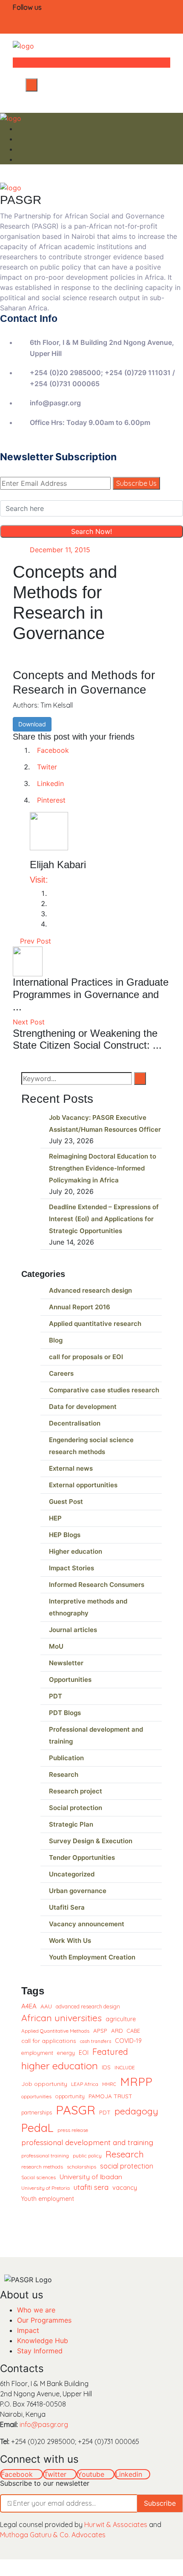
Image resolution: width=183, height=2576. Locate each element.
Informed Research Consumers (97, 1585)
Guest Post (66, 1502)
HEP (55, 1518)
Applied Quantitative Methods (55, 2031)
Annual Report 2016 (80, 1307)
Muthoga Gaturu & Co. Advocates (53, 2535)
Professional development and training (96, 1735)
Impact (28, 2330)
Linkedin (50, 783)
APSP (100, 2030)
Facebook (53, 750)
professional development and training (87, 2142)
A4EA (29, 2006)
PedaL (37, 2128)
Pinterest (51, 800)
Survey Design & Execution (91, 1841)
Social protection (76, 1808)
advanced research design (88, 2006)
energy (66, 2053)
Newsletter (66, 1663)
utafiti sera (91, 2187)
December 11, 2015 (60, 550)
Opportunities (70, 1680)
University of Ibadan (91, 2177)
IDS (106, 2067)
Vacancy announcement (87, 1924)
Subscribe (160, 2503)
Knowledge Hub (43, 2341)
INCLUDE (125, 2067)
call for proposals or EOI (86, 1357)
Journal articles (73, 1630)
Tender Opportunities (82, 1857)
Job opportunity (44, 2084)
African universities (61, 2018)
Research (64, 1774)
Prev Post (34, 941)
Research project (76, 1791)
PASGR (76, 2110)
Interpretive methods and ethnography (88, 1607)
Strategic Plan (71, 1824)
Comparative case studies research (104, 1390)
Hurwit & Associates (116, 2524)
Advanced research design (90, 1290)
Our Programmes (44, 2320)
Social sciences (39, 2177)
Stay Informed (40, 2351)
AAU (46, 2006)
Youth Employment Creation (92, 1957)
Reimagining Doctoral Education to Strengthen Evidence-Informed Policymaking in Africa (103, 1168)
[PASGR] (23, 45)
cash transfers (96, 2041)
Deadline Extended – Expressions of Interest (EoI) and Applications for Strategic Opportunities (104, 1219)
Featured (110, 2052)
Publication (66, 1758)
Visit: (39, 880)
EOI (84, 2053)
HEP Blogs (65, 1535)
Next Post (30, 1022)
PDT (56, 1696)
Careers (61, 1373)
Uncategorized (72, 1874)
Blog (56, 1340)
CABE (133, 2031)
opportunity (70, 2096)
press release (73, 2130)
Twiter (47, 767)
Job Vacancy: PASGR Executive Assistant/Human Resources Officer (105, 1123)
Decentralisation (75, 1423)
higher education (60, 2065)
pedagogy (136, 2111)
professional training (45, 2156)
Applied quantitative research (95, 1324)
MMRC (109, 2084)
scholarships (81, 2167)
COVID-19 (128, 2041)
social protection (127, 2166)
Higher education (76, 1551)
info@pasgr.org (44, 2424)
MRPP (136, 2082)
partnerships (37, 2112)
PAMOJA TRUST (110, 2096)
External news (71, 1468)
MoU (56, 1646)
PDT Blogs (65, 1713)
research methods (42, 2167)
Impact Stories (71, 1568)
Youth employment (48, 2199)
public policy (87, 2156)
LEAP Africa (85, 2084)
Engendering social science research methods (91, 1446)
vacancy (125, 2187)
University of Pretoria (46, 2188)
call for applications (49, 2041)
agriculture (121, 2019)
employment (37, 2053)
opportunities (36, 2096)
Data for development (83, 1407)
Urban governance (78, 1891)
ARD (117, 2030)
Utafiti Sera (67, 1907)
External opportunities (83, 1485)
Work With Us (70, 1941)
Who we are (36, 2310)
